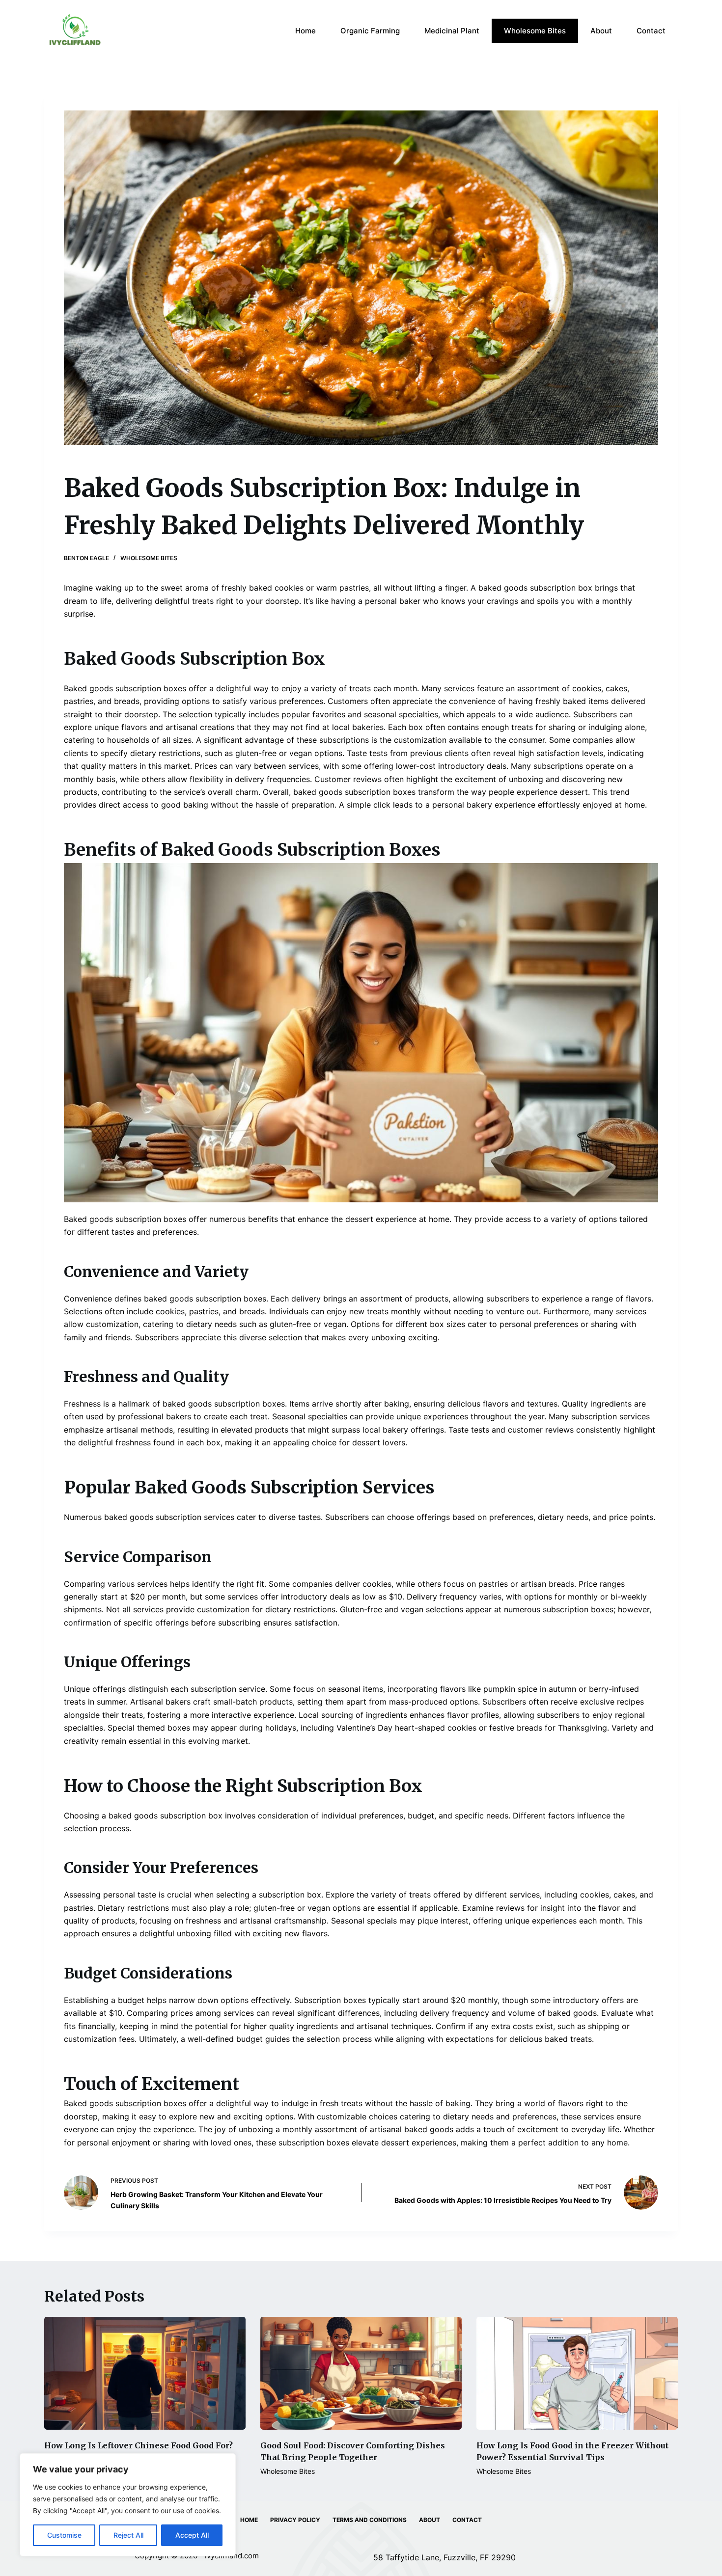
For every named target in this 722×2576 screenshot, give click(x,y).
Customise (64, 2535)
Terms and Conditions (370, 2520)
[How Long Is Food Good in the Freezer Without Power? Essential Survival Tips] (577, 2373)
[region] (128, 2505)
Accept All (192, 2535)
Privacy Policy (295, 2520)
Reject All (128, 2535)
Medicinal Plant (452, 31)
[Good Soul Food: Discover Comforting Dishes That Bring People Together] (361, 2373)
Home (305, 31)
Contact (651, 31)
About (601, 31)
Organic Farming (370, 31)
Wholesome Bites (535, 31)
